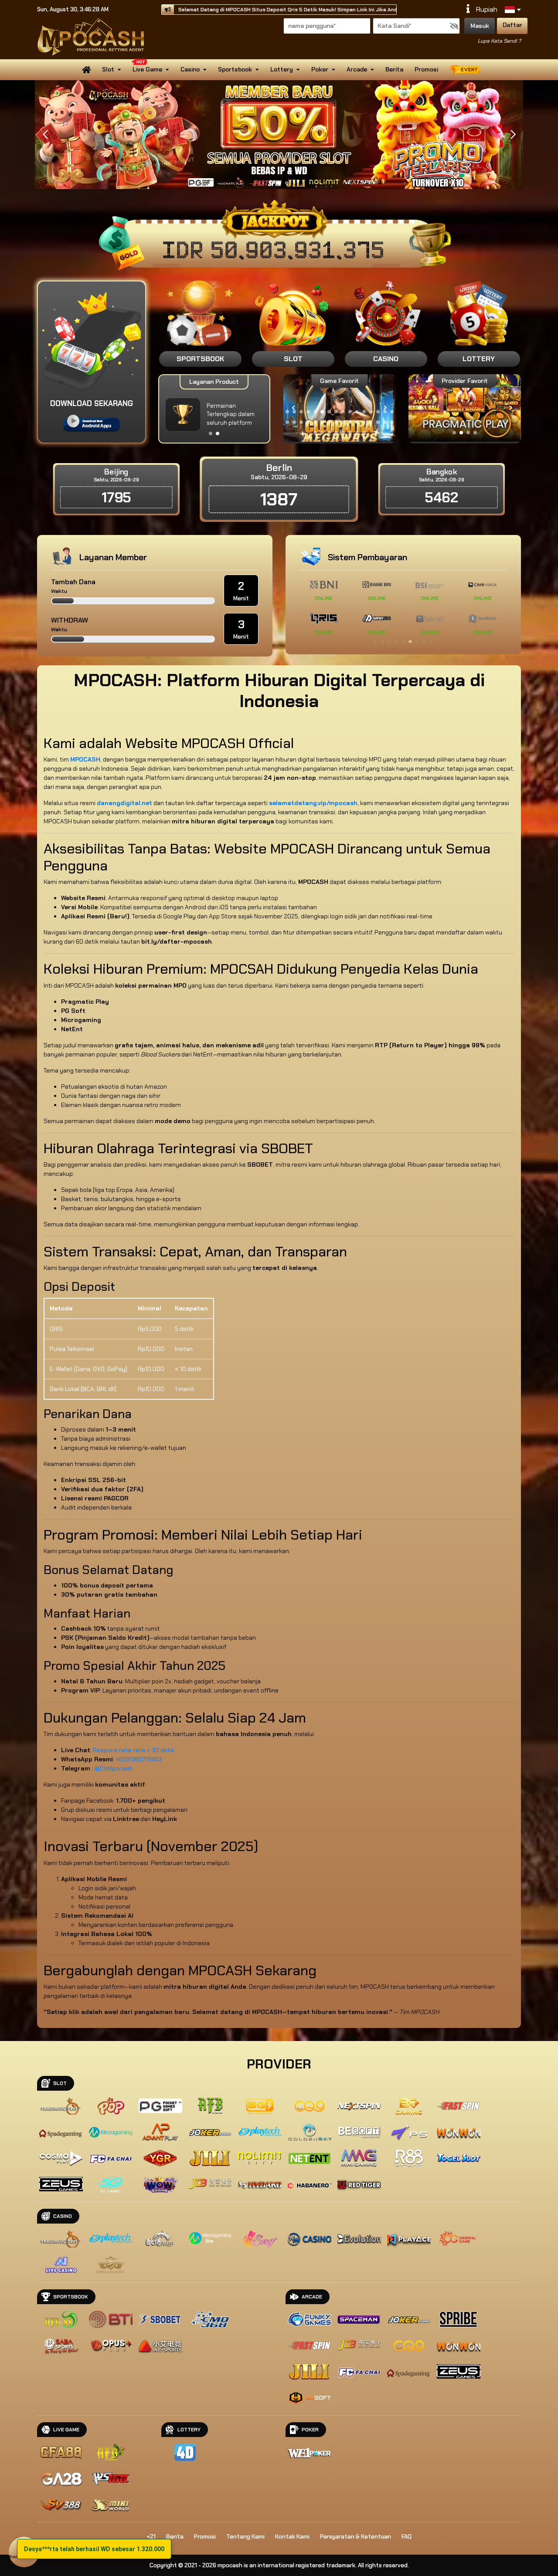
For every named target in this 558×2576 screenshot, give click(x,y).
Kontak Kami (292, 2537)
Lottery (282, 69)
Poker (320, 69)
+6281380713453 (139, 1759)
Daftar (512, 25)
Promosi (426, 69)
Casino (190, 69)
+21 (151, 2537)
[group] (464, 408)
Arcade (357, 69)
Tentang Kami (245, 2537)
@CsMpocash (114, 1768)
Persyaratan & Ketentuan (356, 2537)
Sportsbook (235, 69)
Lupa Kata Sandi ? (499, 41)
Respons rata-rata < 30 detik (134, 1750)
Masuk (480, 26)
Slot (108, 69)
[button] (513, 135)
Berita (394, 69)
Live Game (147, 69)
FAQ (407, 2537)
